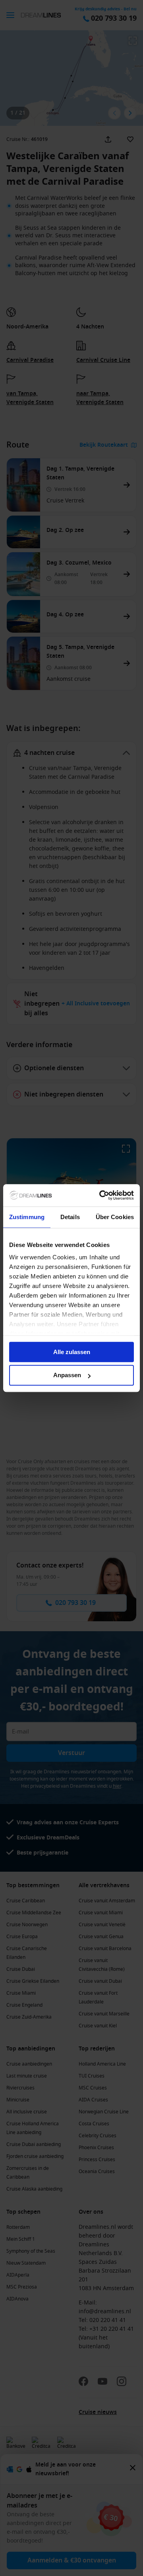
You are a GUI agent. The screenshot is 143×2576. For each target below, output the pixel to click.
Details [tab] (70, 1217)
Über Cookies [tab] (115, 1217)
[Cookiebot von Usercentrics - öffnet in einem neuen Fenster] (101, 1195)
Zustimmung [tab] (27, 1217)
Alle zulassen (72, 1352)
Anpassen (67, 1375)
